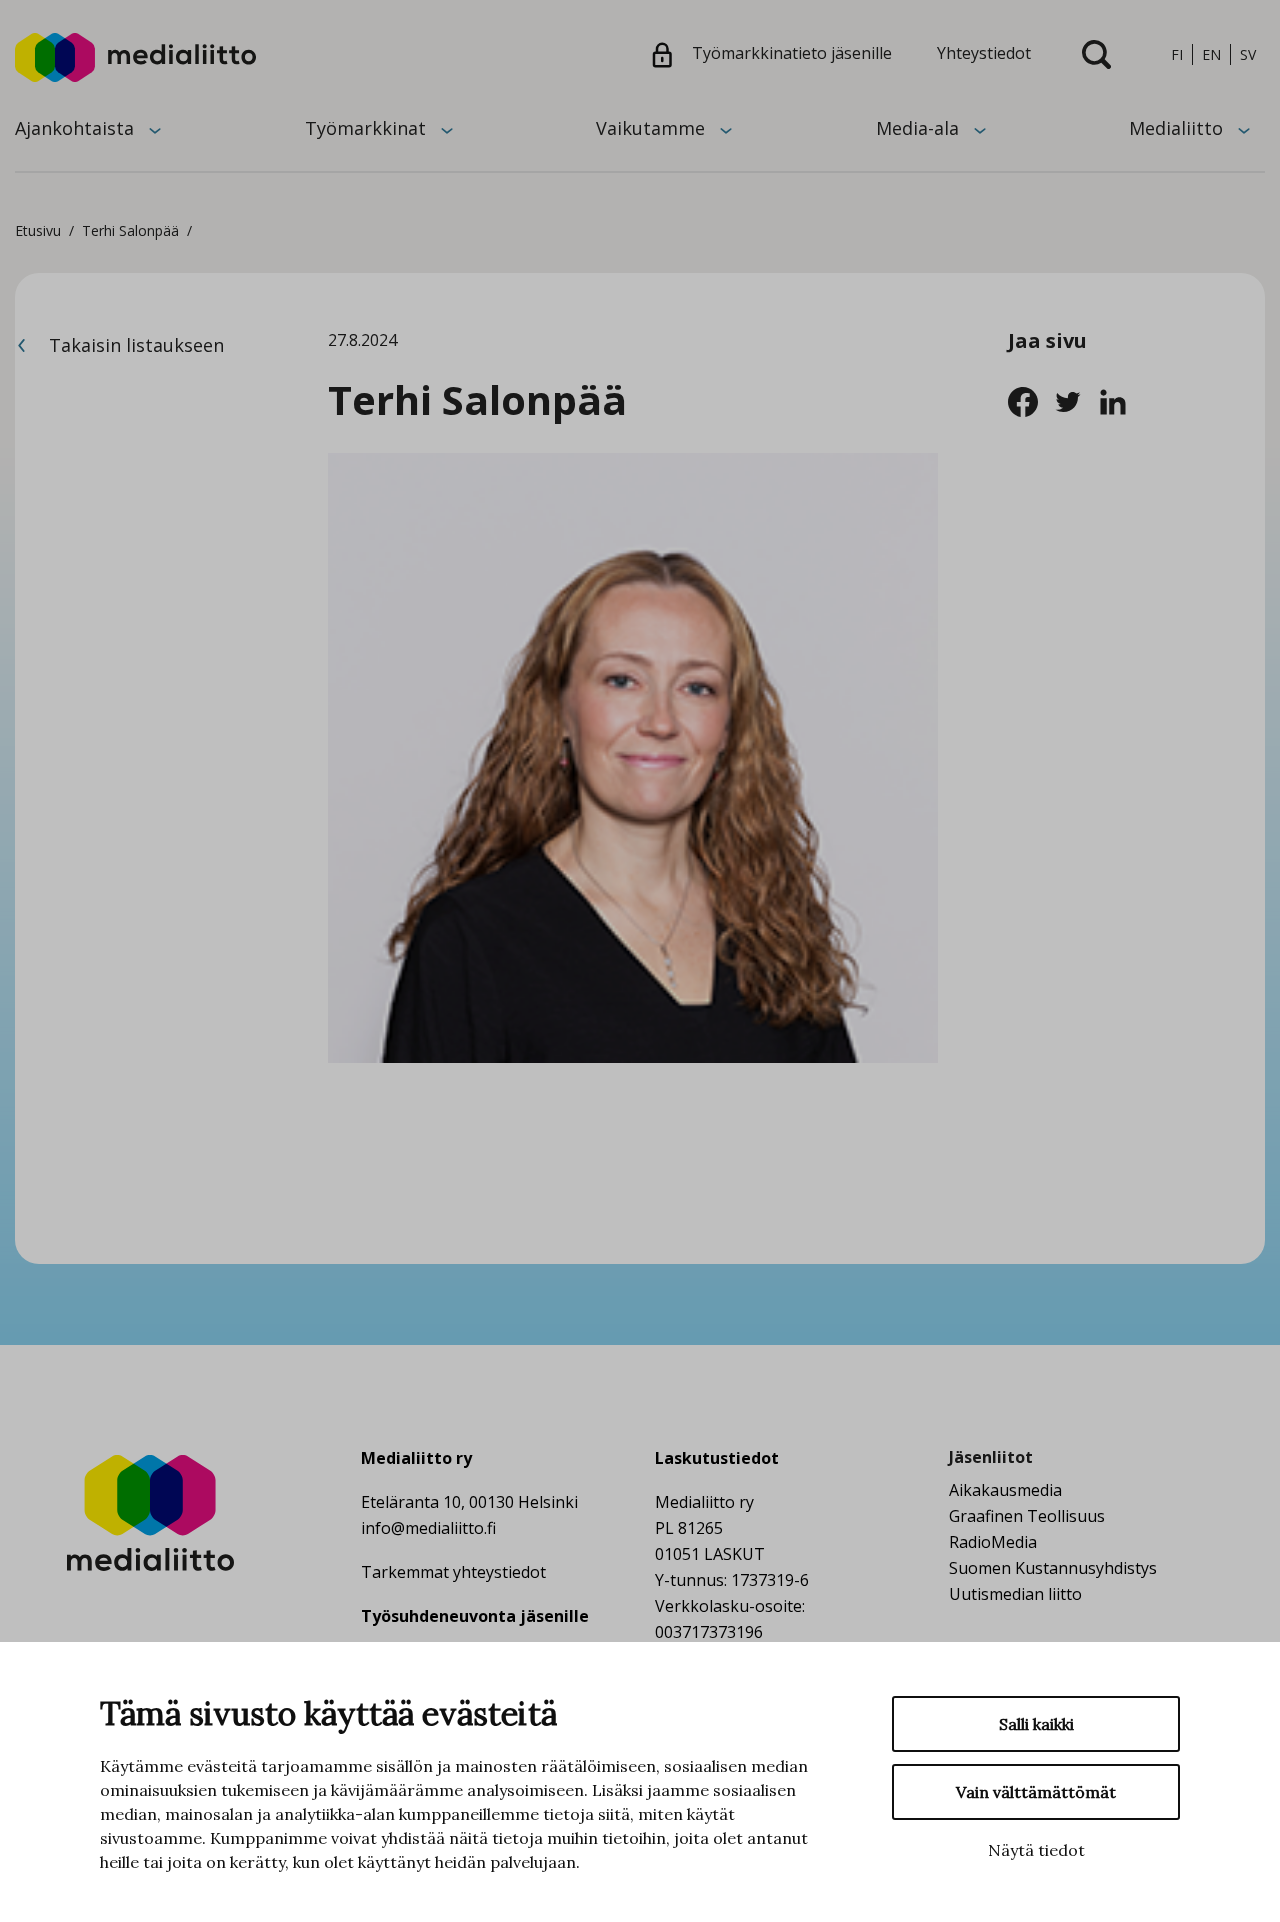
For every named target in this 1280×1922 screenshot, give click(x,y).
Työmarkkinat (365, 128)
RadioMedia (993, 1542)
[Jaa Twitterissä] (1075, 400)
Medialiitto (1176, 128)
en (1211, 54)
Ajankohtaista (74, 128)
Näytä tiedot (1036, 1850)
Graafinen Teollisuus (1027, 1516)
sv (1248, 54)
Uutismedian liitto (1015, 1594)
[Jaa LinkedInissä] (1118, 400)
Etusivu (38, 230)
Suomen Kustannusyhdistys (1053, 1568)
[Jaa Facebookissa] (1030, 400)
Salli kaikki (1036, 1724)
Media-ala (917, 128)
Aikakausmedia (1005, 1490)
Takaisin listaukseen (134, 345)
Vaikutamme (650, 128)
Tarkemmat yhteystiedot (453, 1572)
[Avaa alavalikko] (155, 129)
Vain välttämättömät (1036, 1792)
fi (1177, 54)
